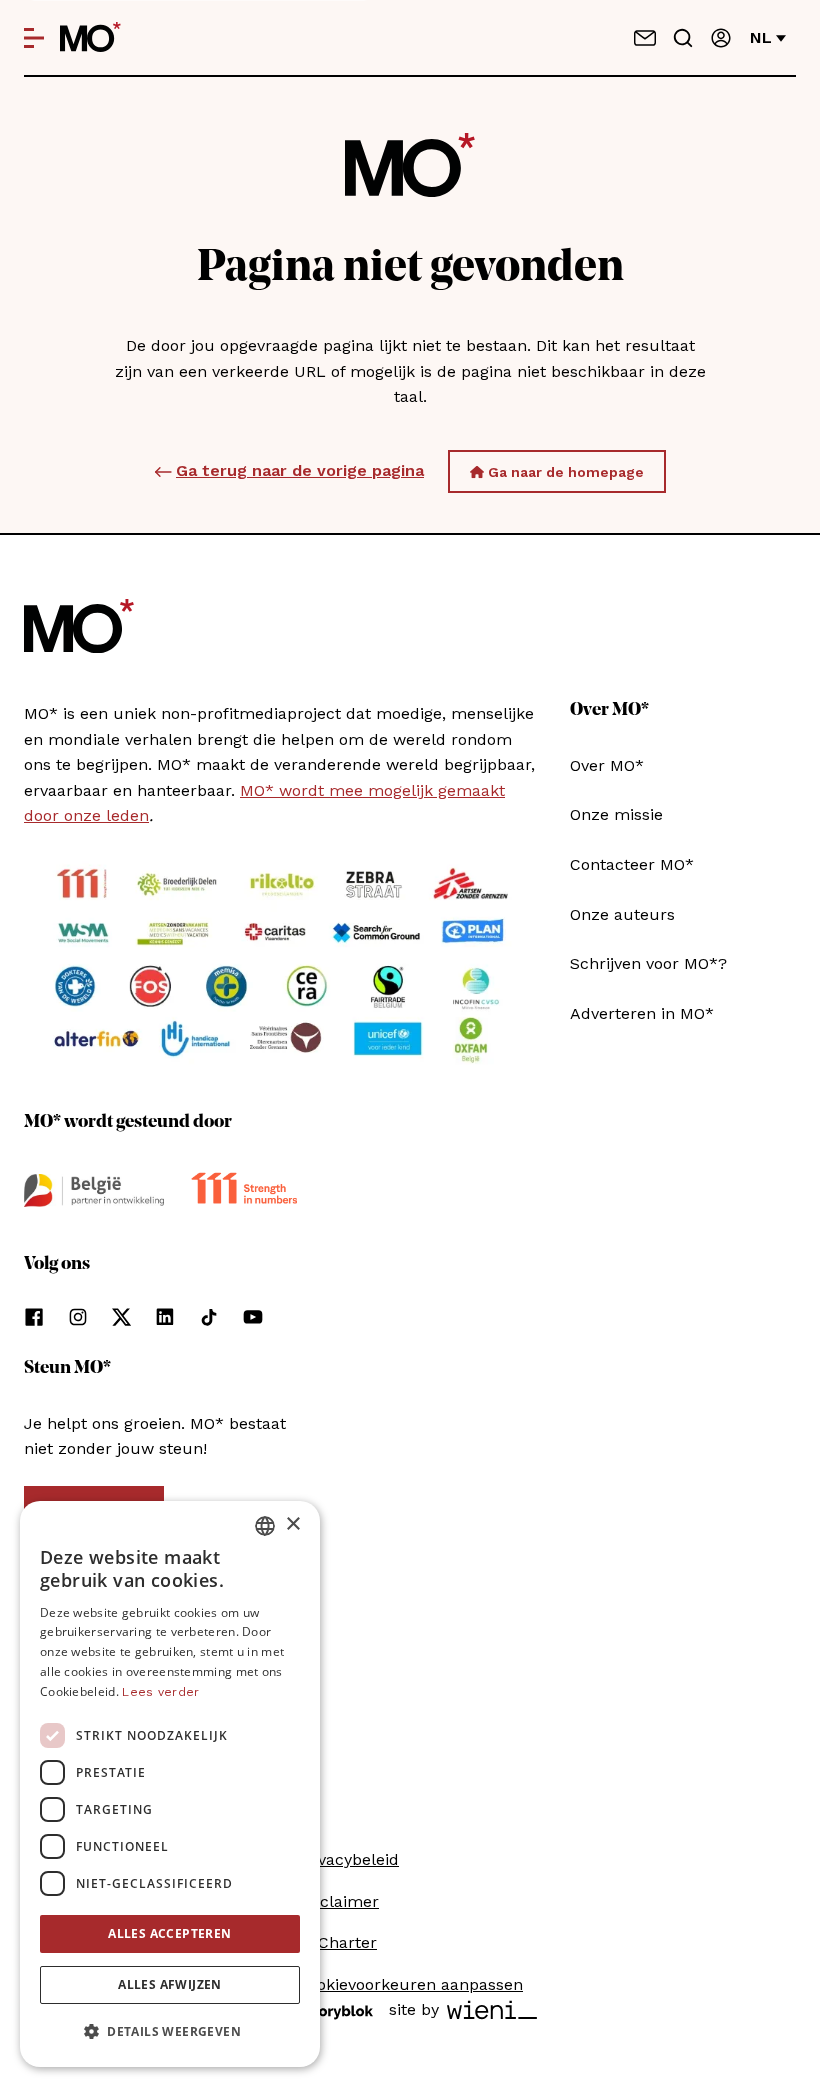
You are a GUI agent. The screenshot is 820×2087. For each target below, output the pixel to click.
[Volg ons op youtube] (253, 1317)
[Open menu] (34, 38)
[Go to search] (683, 38)
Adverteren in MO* (642, 1013)
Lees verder (160, 1692)
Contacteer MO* (632, 864)
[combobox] (265, 1526)
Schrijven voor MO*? (648, 963)
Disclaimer (338, 1901)
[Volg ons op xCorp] (121, 1317)
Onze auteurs (622, 914)
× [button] (292, 1524)
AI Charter (337, 1942)
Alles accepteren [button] (169, 1933)
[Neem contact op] (645, 38)
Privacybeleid (348, 1859)
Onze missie (616, 814)
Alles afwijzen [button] (170, 1984)
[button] (170, 2032)
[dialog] (170, 1784)
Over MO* (607, 765)
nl (761, 37)
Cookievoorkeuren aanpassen (410, 1984)
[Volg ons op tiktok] (209, 1317)
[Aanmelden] (721, 38)
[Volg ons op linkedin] (165, 1317)
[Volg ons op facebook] (34, 1317)
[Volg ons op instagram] (78, 1317)
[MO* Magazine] (90, 38)
